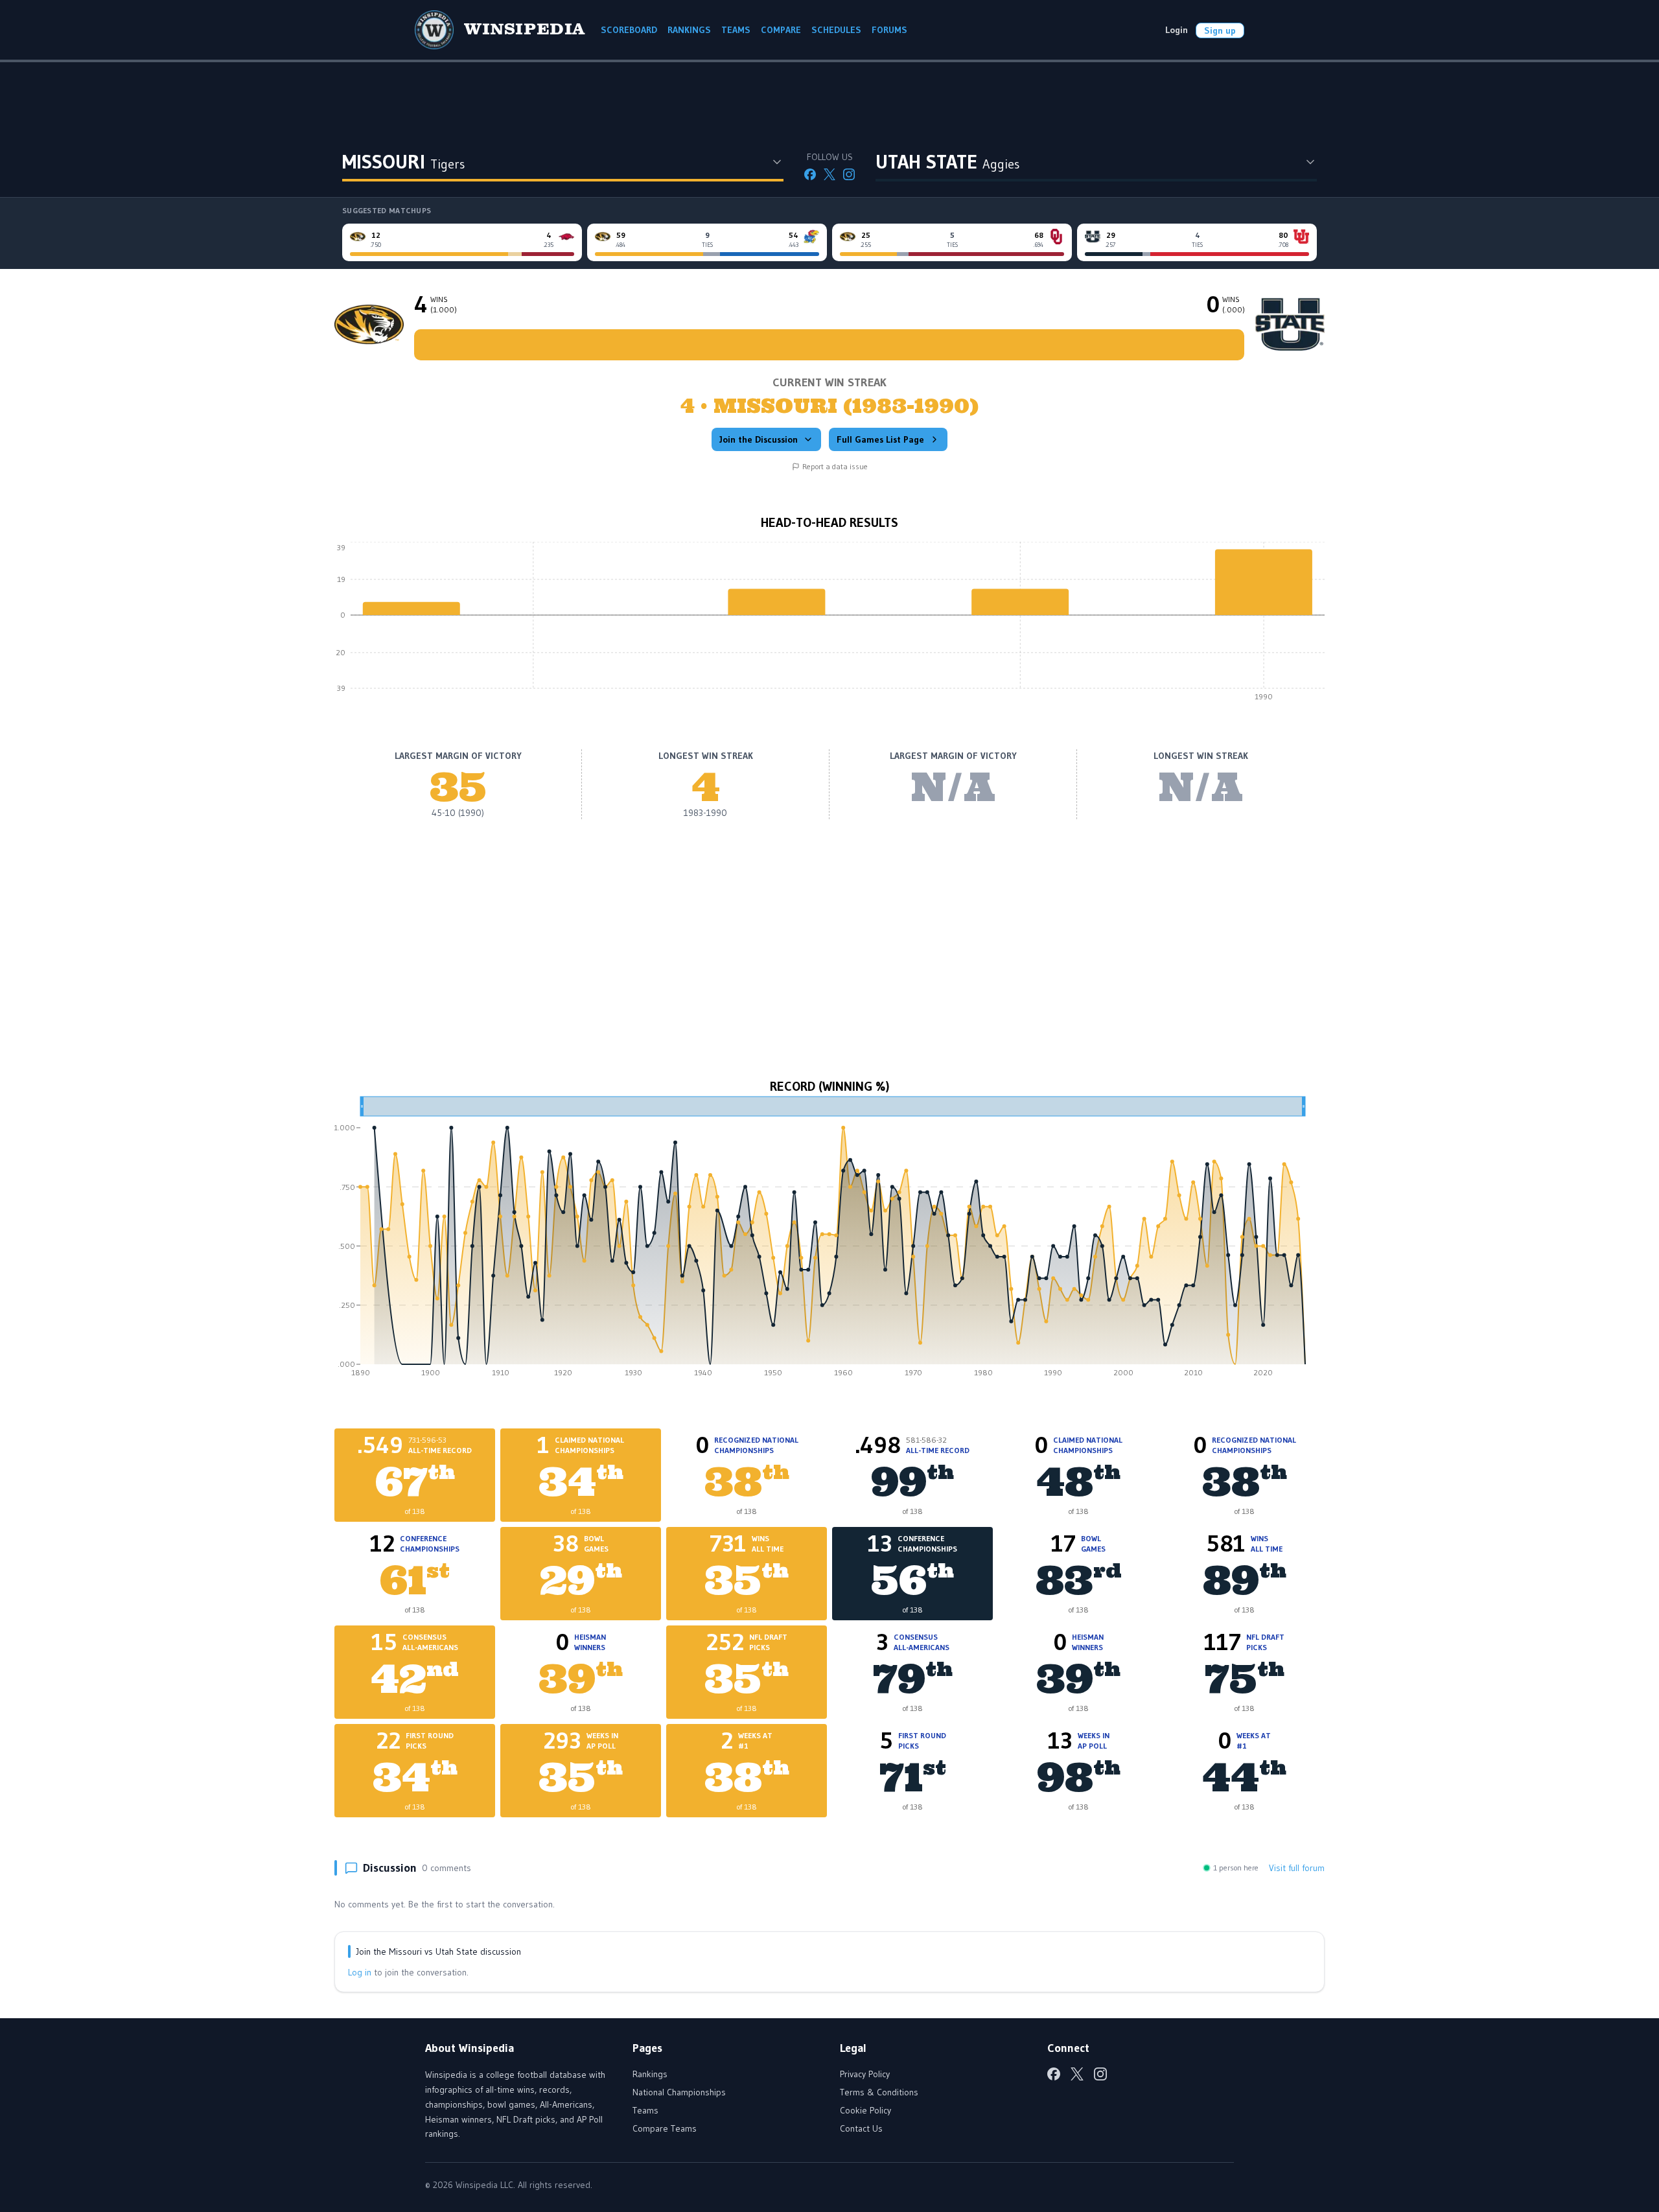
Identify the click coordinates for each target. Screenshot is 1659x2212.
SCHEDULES (836, 30)
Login (1177, 30)
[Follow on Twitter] (829, 174)
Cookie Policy (865, 2110)
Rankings (650, 2074)
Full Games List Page (880, 439)
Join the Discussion (759, 439)
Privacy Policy (865, 2074)
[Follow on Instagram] (849, 174)
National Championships (679, 2092)
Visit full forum (1297, 1868)
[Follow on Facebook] (810, 174)
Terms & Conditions (879, 2092)
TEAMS (736, 30)
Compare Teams (665, 2128)
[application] (829, 625)
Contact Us (861, 2128)
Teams (645, 2110)
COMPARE (781, 30)
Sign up (1220, 30)
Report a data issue (835, 466)
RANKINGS (689, 30)
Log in (360, 1972)
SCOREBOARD (629, 30)
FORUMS (889, 30)
